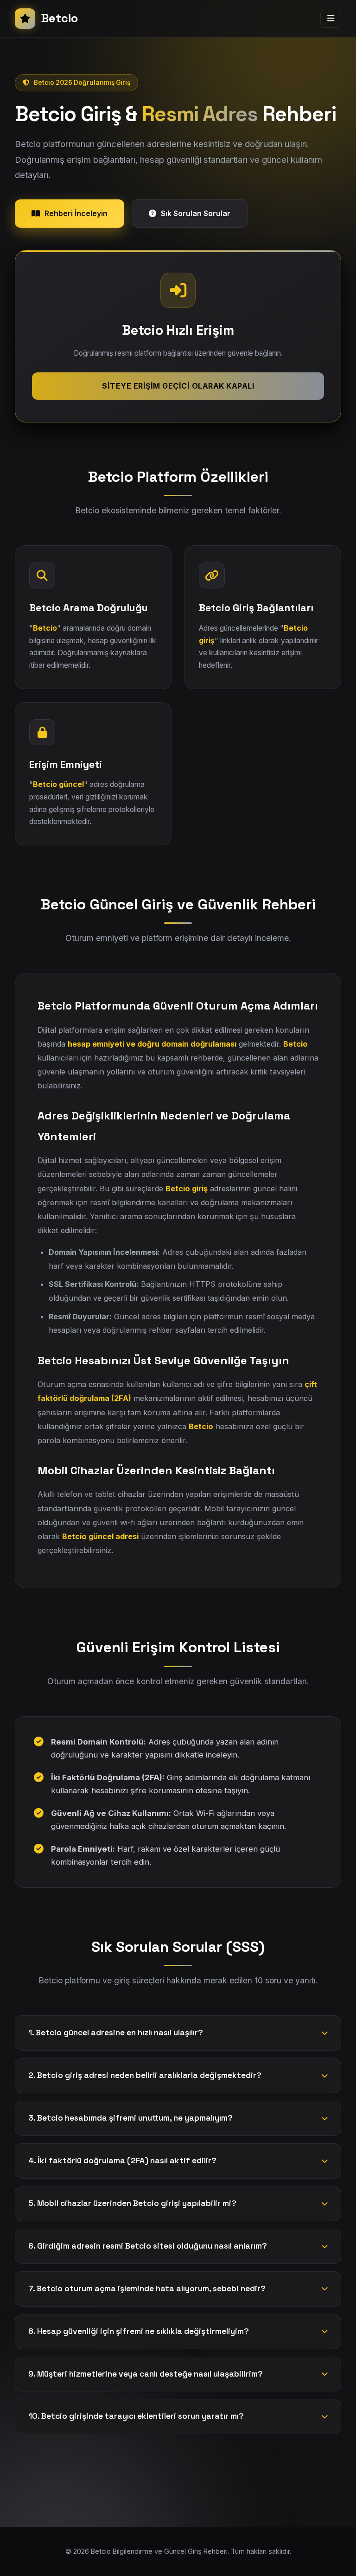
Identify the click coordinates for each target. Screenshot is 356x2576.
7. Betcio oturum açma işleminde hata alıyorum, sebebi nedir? (147, 2288)
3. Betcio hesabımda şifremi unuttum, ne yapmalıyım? (130, 2118)
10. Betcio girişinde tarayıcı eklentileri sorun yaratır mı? (136, 2416)
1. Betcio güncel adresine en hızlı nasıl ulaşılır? (116, 2033)
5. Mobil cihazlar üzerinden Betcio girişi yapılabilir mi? (132, 2203)
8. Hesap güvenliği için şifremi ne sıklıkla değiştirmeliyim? (139, 2331)
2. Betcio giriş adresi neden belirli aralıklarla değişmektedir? (145, 2075)
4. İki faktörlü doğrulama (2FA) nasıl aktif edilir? (122, 2161)
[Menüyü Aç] (331, 19)
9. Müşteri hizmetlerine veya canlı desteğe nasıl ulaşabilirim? (146, 2374)
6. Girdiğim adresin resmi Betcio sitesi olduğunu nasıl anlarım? (148, 2246)
